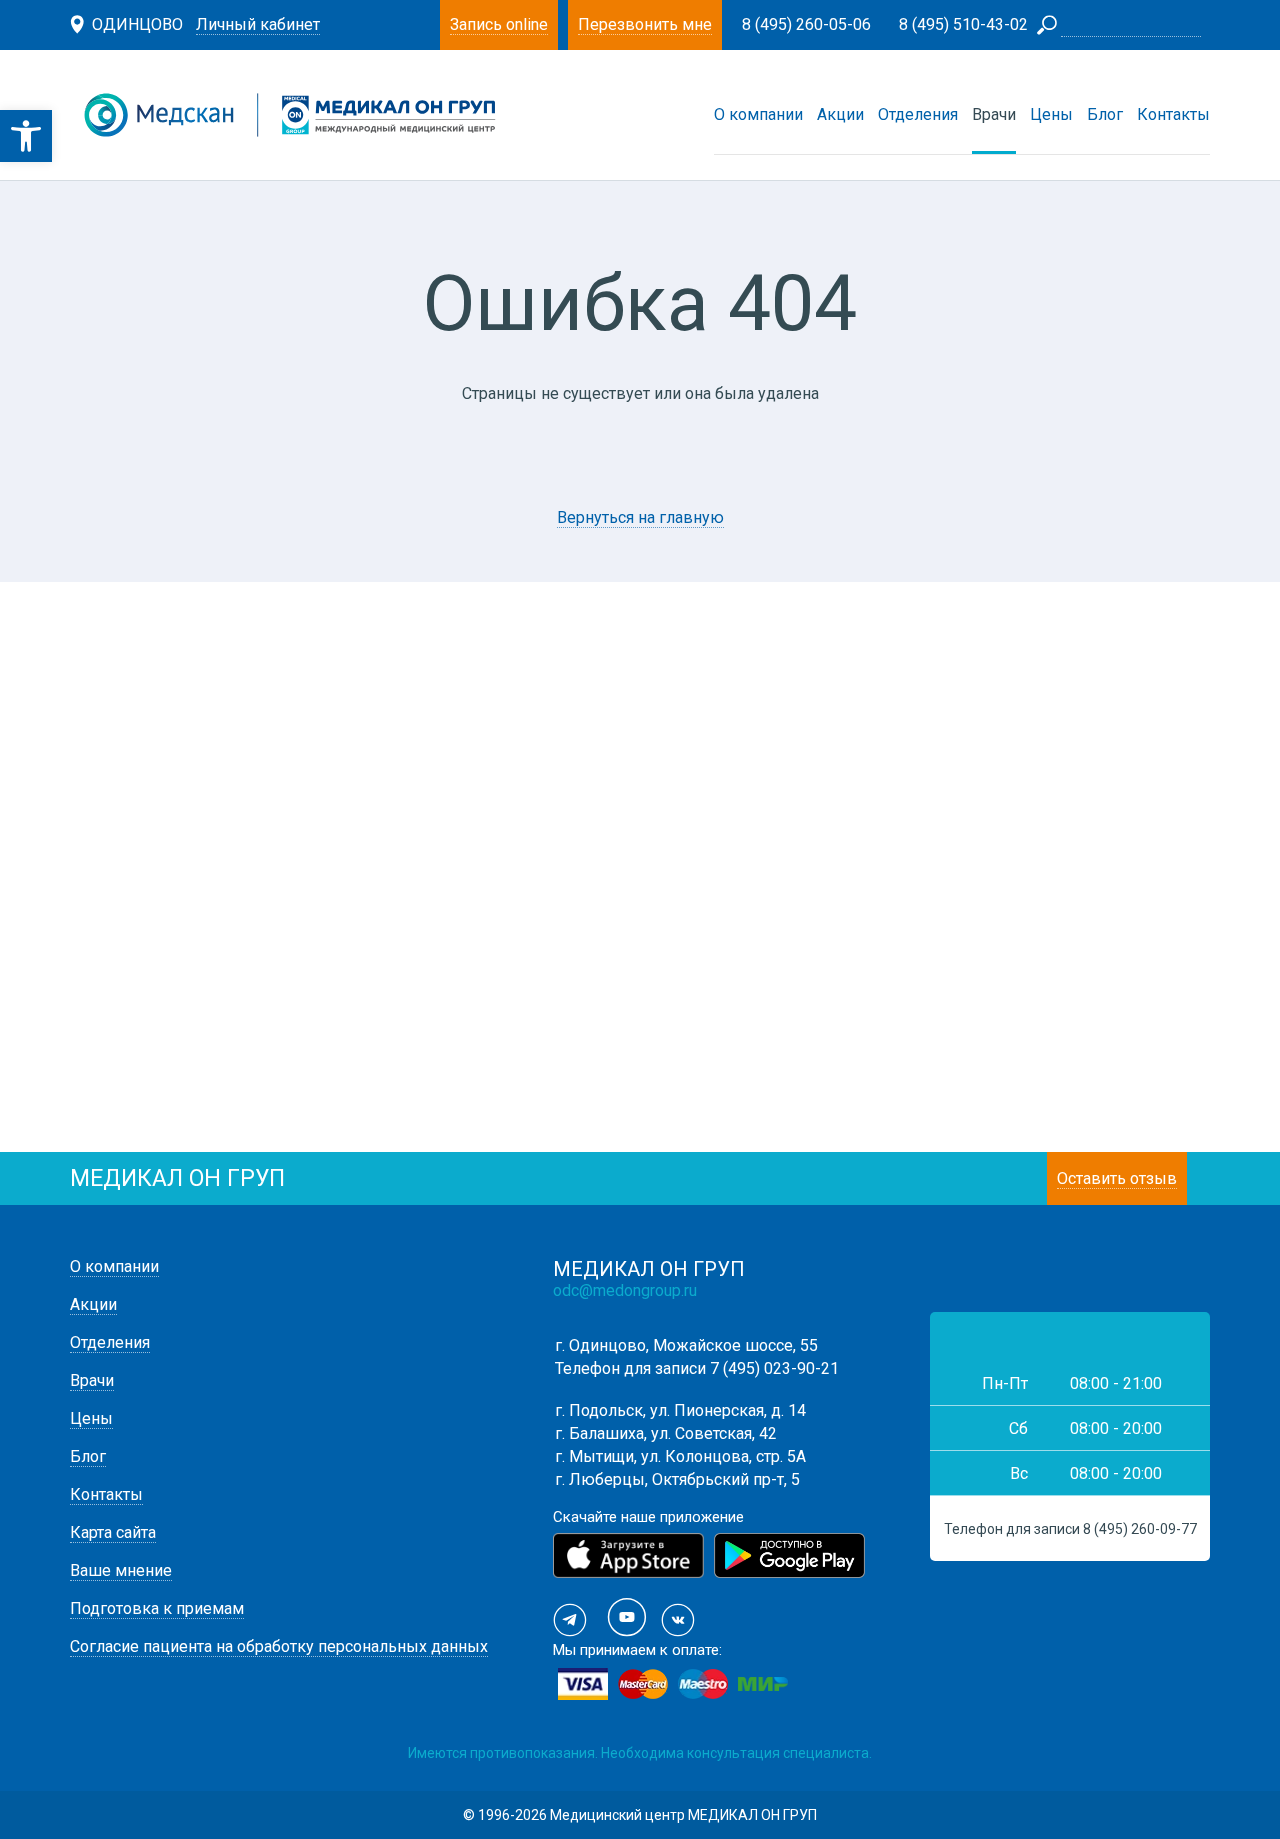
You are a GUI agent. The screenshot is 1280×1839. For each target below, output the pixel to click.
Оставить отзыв (1117, 1178)
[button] (26, 136)
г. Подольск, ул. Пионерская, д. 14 (680, 1410)
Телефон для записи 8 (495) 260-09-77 (1070, 1529)
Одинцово (137, 24)
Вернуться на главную (640, 517)
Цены (1051, 114)
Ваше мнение (121, 1570)
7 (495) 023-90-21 (774, 1368)
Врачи (994, 114)
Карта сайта (113, 1532)
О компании (758, 114)
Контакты (1173, 114)
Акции (840, 114)
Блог (1105, 114)
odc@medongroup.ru (625, 1290)
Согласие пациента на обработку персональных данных (279, 1646)
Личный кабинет (258, 24)
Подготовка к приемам (157, 1608)
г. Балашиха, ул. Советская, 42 (666, 1433)
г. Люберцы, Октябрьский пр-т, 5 (677, 1479)
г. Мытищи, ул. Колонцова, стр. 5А (680, 1456)
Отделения (918, 114)
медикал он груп (177, 1178)
